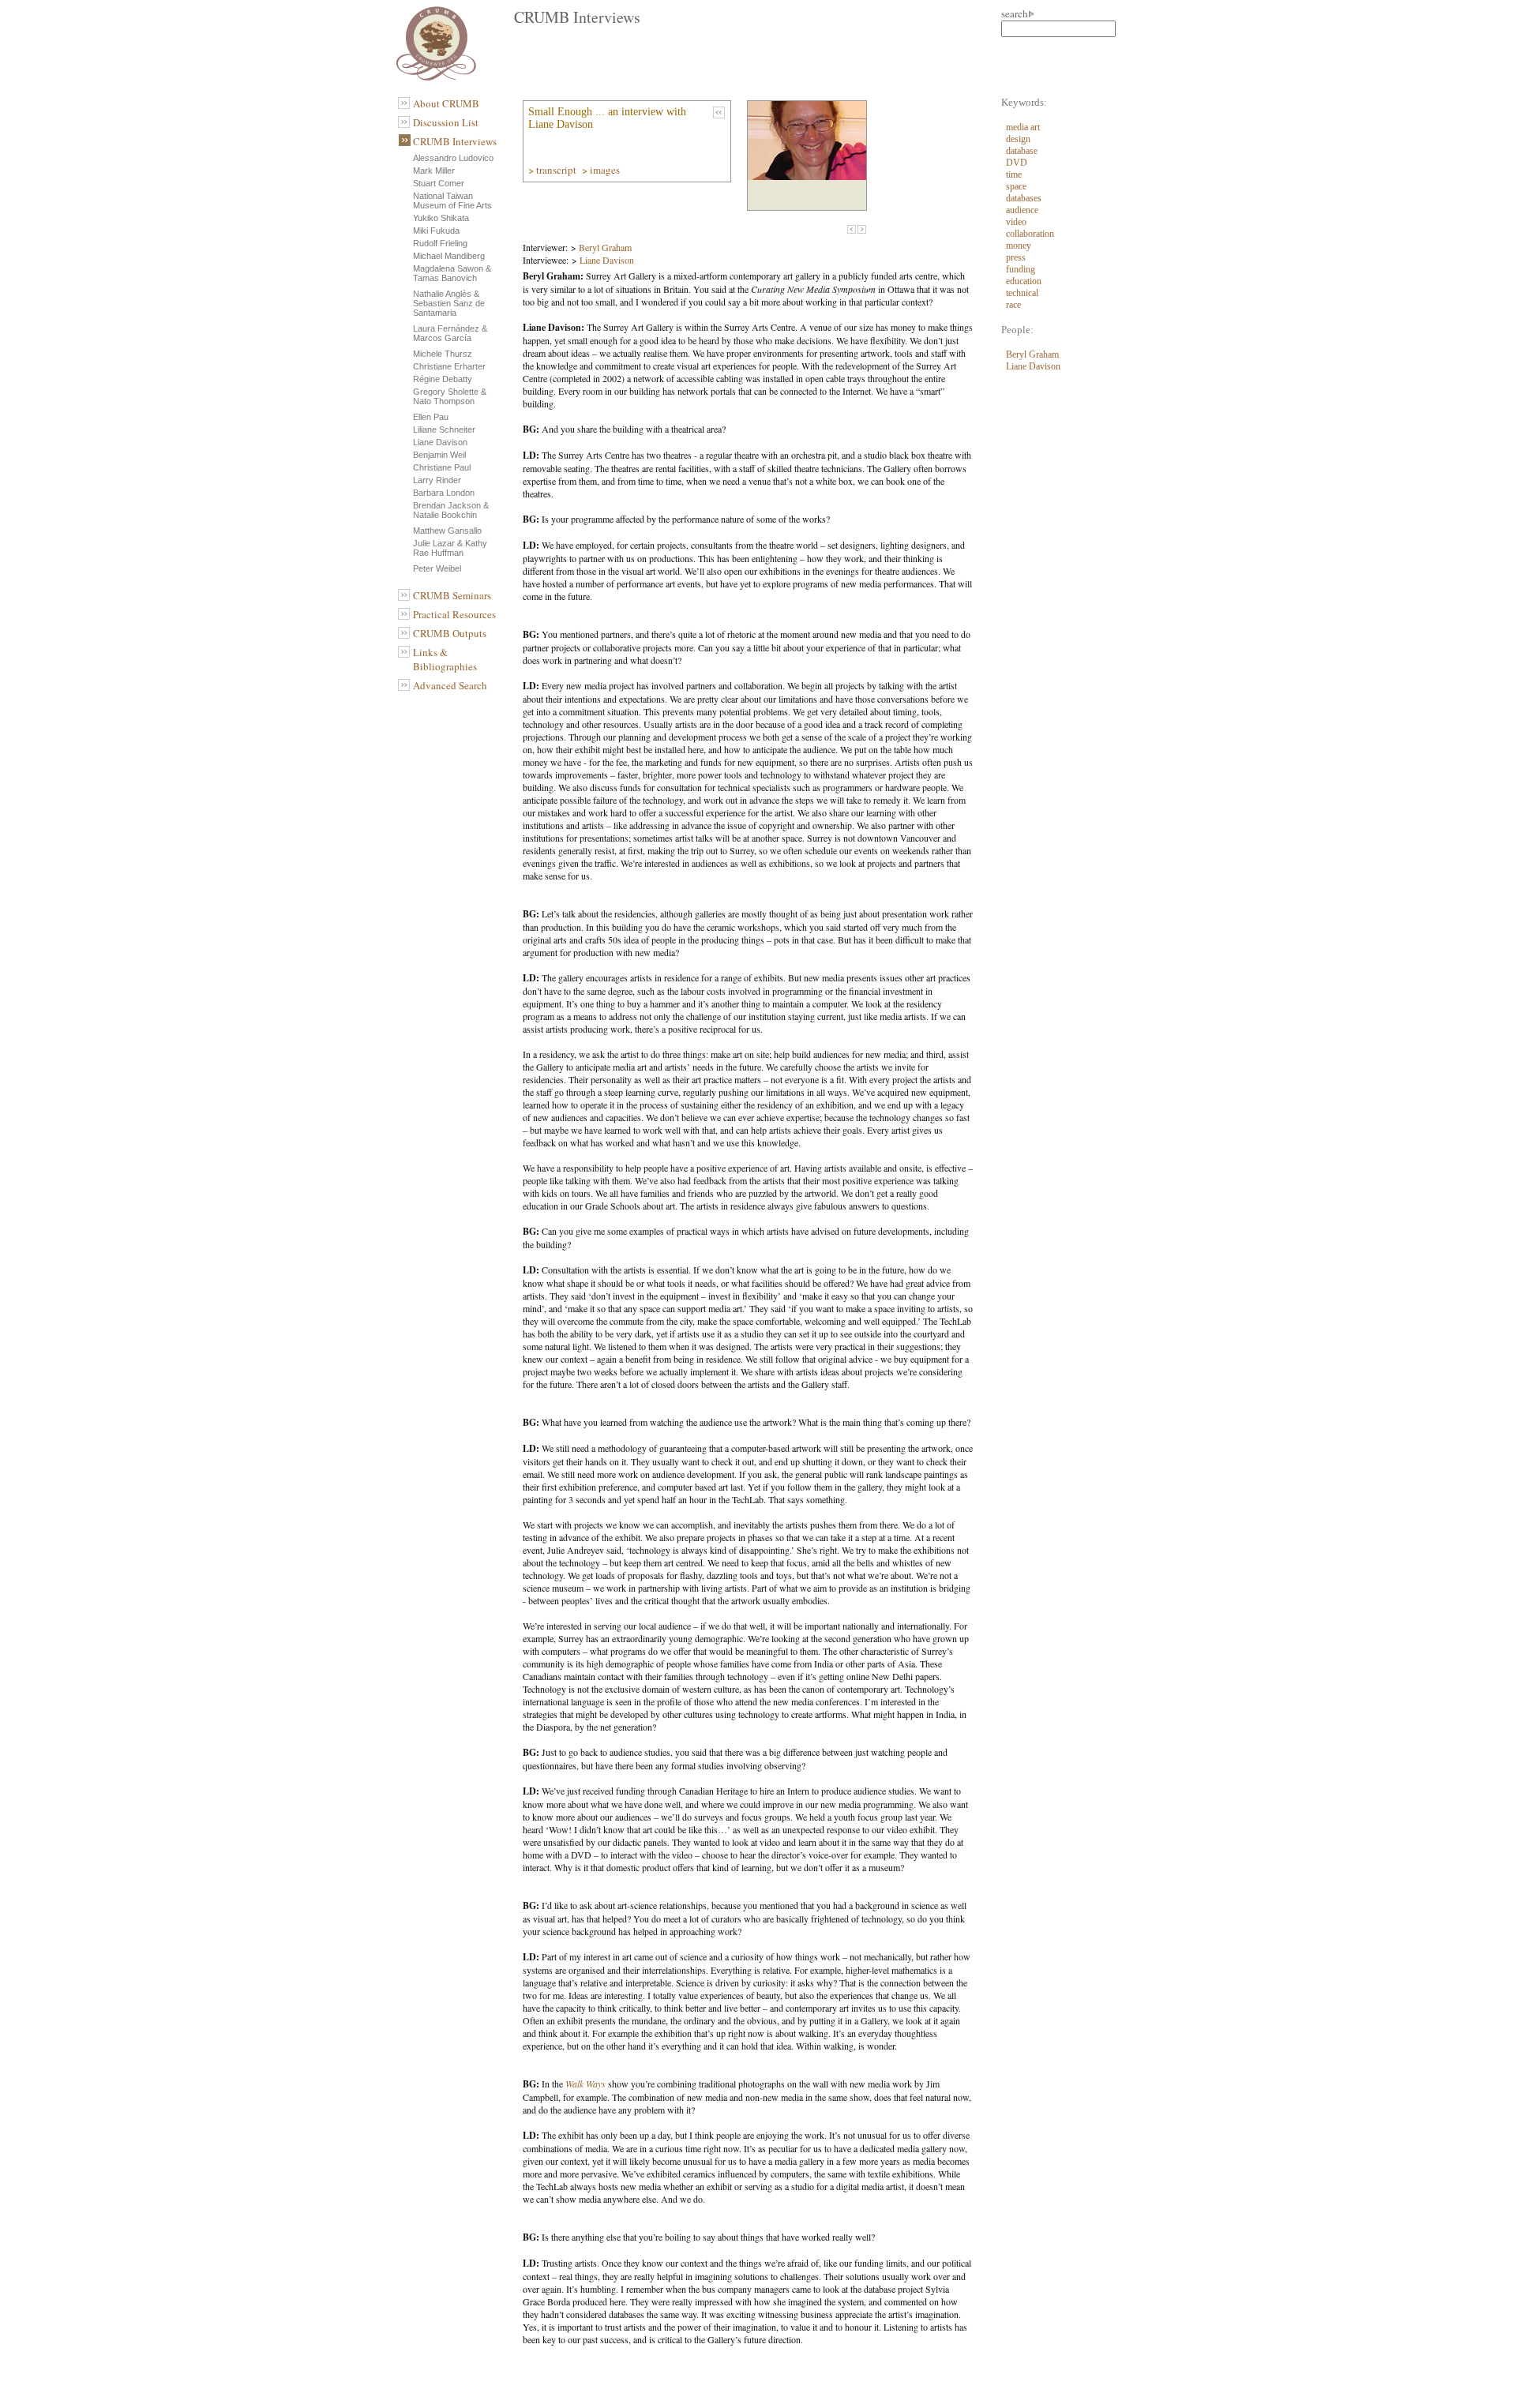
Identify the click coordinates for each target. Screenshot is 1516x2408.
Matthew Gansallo (447, 531)
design (1018, 139)
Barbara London (444, 493)
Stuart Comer (439, 183)
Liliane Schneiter (444, 429)
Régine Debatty (443, 379)
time (1014, 174)
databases (1024, 198)
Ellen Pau (431, 417)
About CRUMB (446, 103)
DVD (1017, 163)
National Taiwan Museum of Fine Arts (452, 201)
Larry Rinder (437, 480)
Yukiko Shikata (441, 218)
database (1022, 151)
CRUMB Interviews (455, 141)
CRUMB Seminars (452, 595)
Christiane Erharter (449, 366)
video (1016, 222)
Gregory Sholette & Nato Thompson (450, 396)
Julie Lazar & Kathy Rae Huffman (450, 548)
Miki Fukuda (436, 231)
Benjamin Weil (439, 455)
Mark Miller (434, 171)
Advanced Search (450, 685)
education (1024, 281)
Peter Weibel (437, 568)
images (606, 170)
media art (1023, 127)
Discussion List (446, 122)
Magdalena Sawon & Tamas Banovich (452, 273)
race (1013, 305)
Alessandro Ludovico (453, 158)
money (1019, 246)
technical (1022, 293)
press (1016, 257)
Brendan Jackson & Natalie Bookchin (451, 510)
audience (1022, 210)
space (1016, 186)
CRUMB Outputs (450, 633)
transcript (557, 170)
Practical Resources (454, 614)
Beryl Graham (605, 247)
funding (1021, 269)
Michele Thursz (443, 354)
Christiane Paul (442, 467)
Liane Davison (440, 442)
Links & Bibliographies (445, 659)
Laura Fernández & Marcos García (450, 333)
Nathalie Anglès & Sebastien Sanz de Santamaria (449, 303)
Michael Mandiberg (449, 256)
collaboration (1030, 234)
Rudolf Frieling (440, 243)
